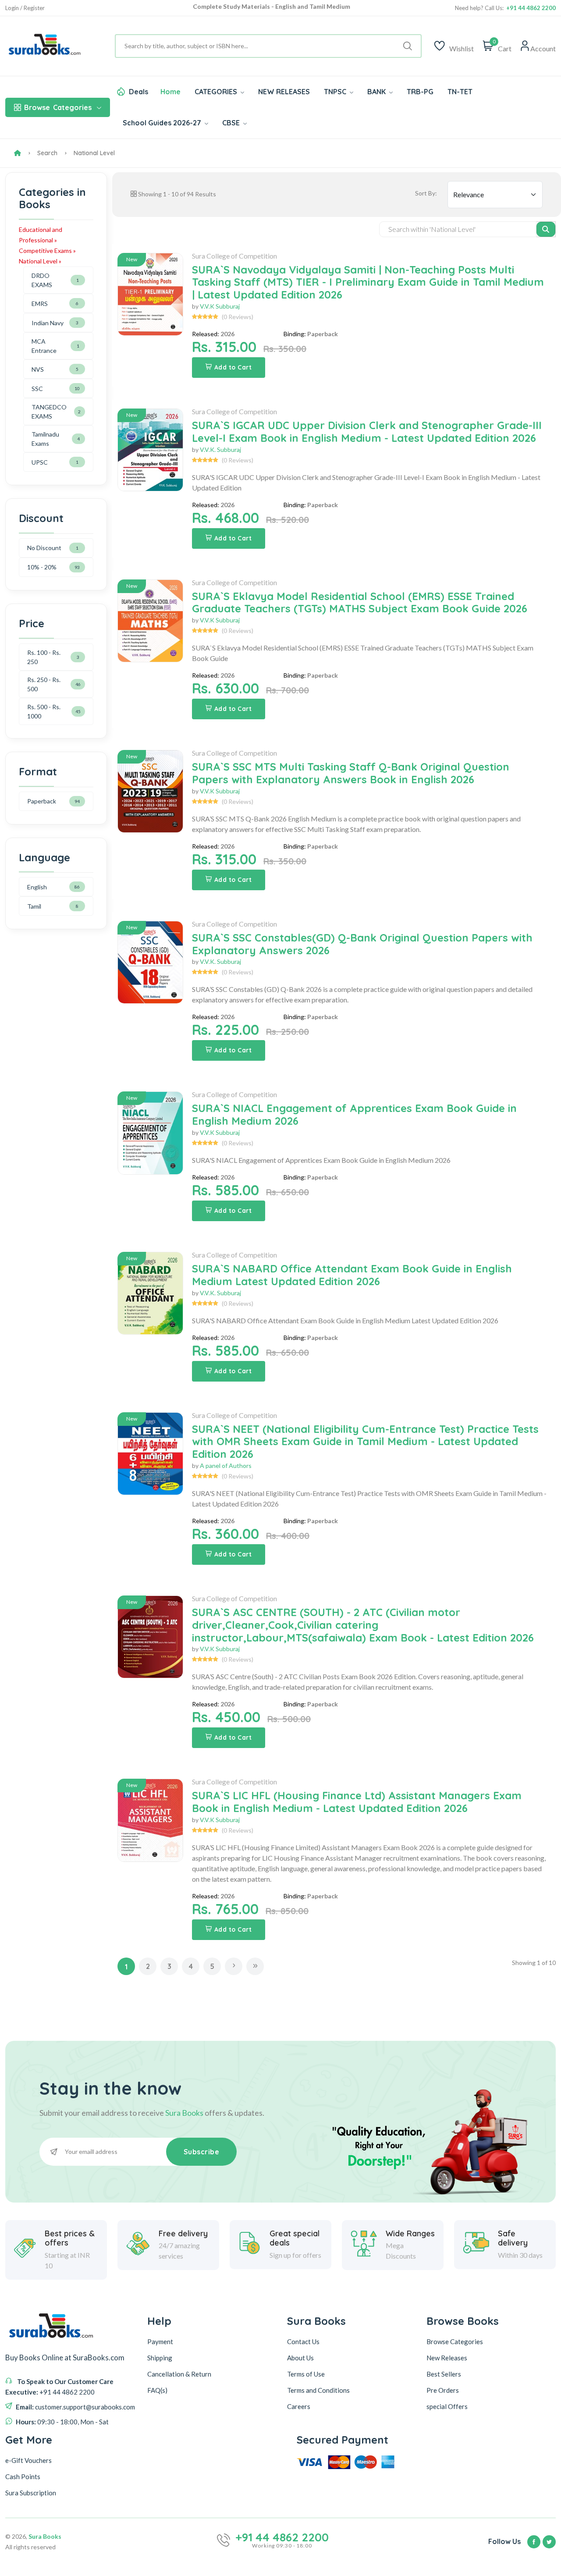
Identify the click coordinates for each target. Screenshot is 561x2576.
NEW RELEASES (284, 92)
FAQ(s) (157, 2390)
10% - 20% (42, 567)
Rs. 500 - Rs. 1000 (44, 711)
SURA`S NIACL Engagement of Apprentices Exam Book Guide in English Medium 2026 (354, 1114)
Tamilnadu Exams (45, 439)
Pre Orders (443, 2390)
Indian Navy (48, 323)
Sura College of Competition (234, 256)
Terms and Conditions (318, 2390)
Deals (138, 92)
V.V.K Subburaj (220, 306)
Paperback (42, 801)
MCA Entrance (44, 346)
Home (170, 92)
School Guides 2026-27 (163, 123)
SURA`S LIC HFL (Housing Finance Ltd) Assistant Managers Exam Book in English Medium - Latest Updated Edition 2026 (357, 1802)
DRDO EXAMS (42, 280)
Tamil (34, 906)
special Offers (447, 2406)
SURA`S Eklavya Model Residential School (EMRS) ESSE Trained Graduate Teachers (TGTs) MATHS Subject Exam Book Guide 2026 (360, 602)
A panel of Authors (226, 1466)
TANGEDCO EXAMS (49, 412)
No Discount (44, 548)
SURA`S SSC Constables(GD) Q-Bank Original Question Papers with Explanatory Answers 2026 (362, 944)
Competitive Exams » (47, 250)
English (37, 887)
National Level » (40, 261)
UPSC (40, 462)
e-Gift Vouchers (28, 2460)
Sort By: (426, 193)
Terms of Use (306, 2374)
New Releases (447, 2358)
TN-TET (460, 92)
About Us (300, 2358)
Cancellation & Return (179, 2374)
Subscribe (202, 2152)
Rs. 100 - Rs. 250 (44, 657)
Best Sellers (444, 2374)
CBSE (232, 123)
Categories (58, 107)
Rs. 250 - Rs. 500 (44, 684)
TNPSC (336, 92)
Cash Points (23, 2477)
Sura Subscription (31, 2493)
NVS (38, 369)
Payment (160, 2341)
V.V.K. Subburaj (220, 449)
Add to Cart (233, 367)
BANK (377, 92)
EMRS (40, 304)
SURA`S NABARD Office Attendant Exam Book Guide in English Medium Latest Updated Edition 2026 (352, 1275)
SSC (37, 389)
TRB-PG (420, 92)
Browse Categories (455, 2341)
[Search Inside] (546, 229)
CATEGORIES (217, 92)
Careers (299, 2406)
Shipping (160, 2358)
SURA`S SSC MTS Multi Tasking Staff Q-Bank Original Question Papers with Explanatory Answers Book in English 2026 (351, 773)
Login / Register (25, 8)
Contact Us (303, 2341)
